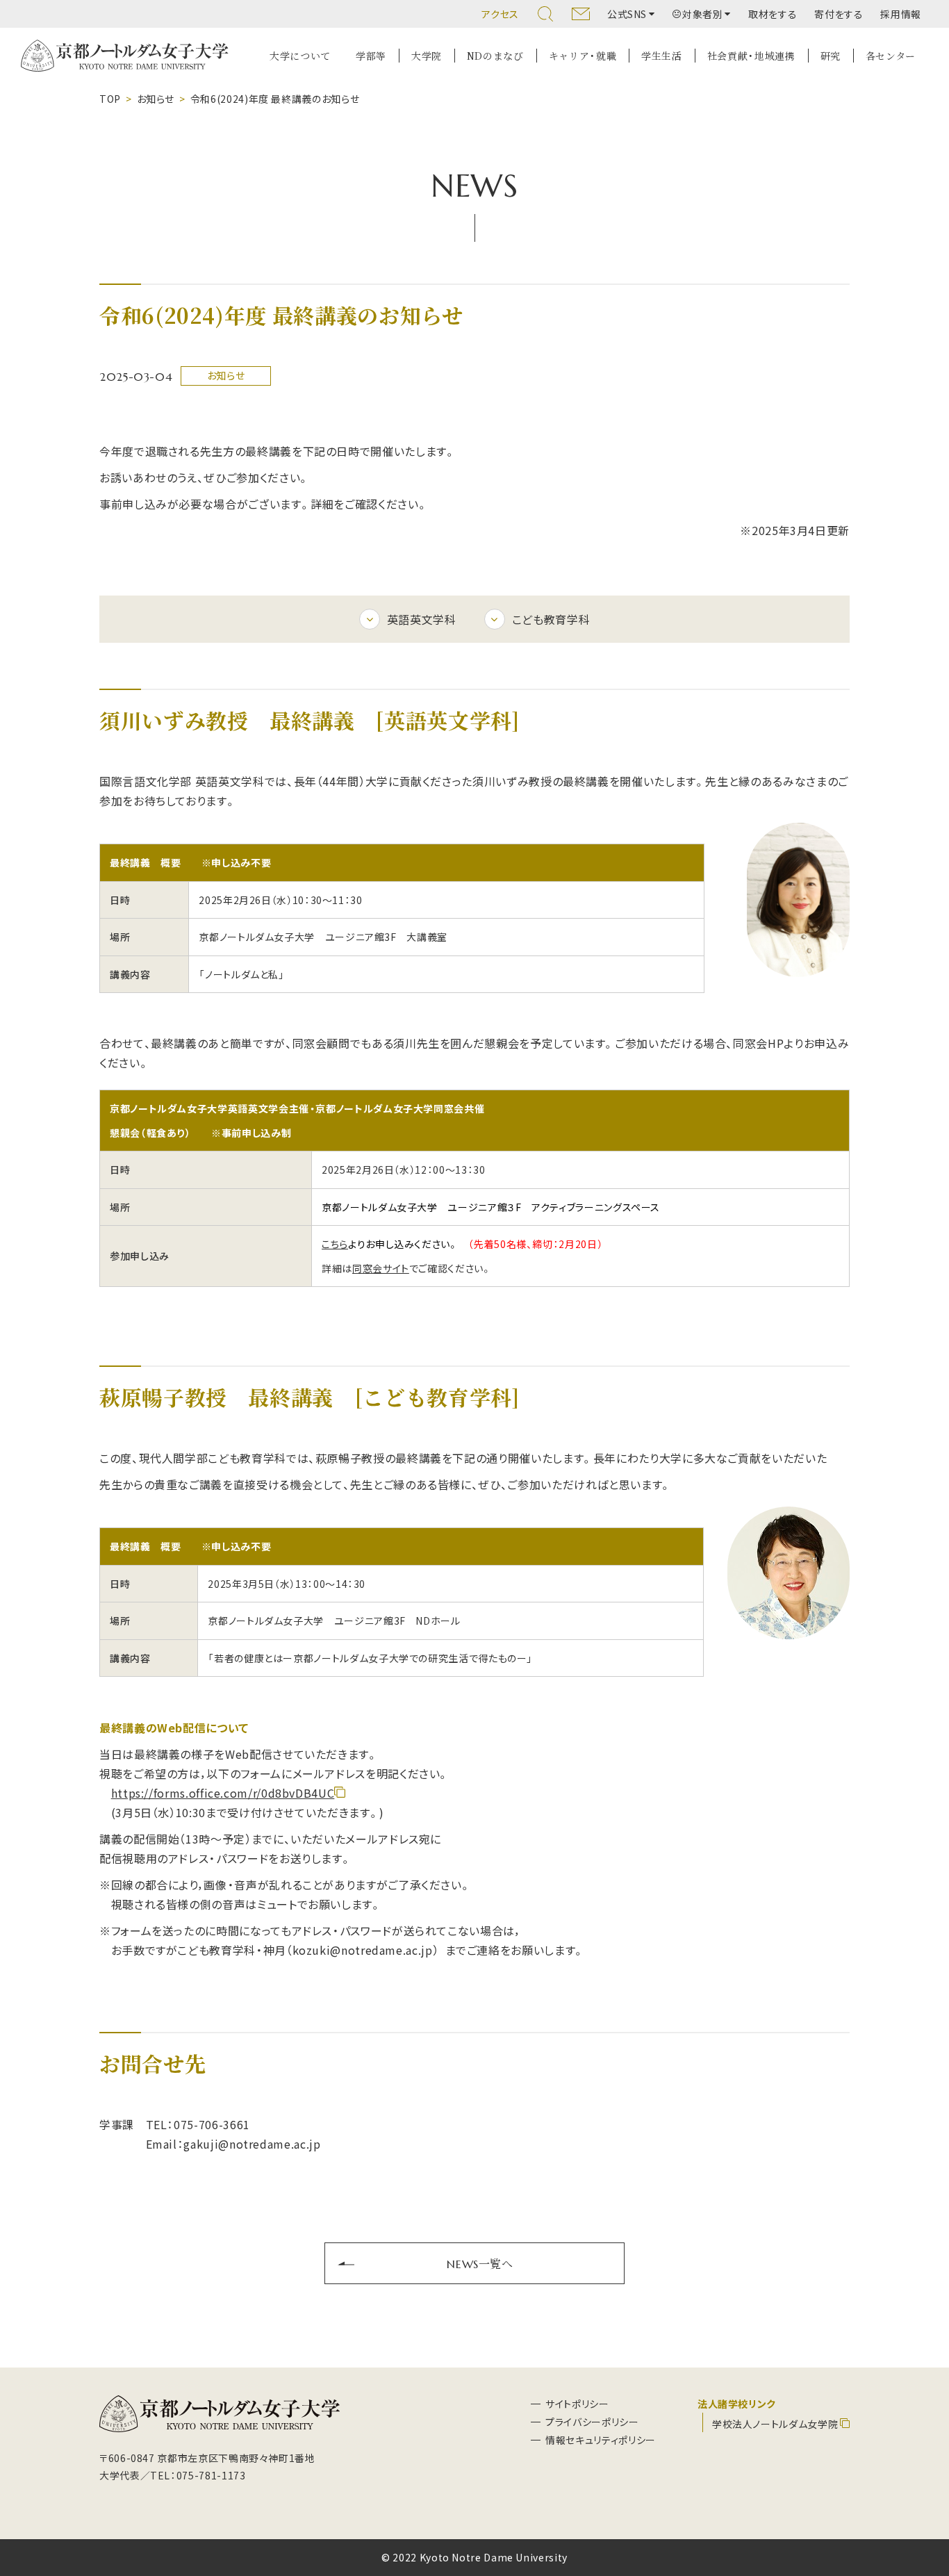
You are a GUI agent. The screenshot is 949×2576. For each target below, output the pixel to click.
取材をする (773, 14)
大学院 (427, 56)
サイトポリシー (577, 2404)
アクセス (500, 14)
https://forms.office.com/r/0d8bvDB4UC (223, 1793)
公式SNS (627, 14)
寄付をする (839, 14)
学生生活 (662, 56)
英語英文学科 (422, 619)
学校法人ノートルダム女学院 (775, 2424)
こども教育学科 (551, 619)
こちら (335, 1244)
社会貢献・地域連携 (751, 56)
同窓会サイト (381, 1268)
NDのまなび (495, 56)
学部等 (371, 56)
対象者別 (703, 14)
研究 (831, 56)
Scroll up (922, 2499)
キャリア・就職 (583, 56)
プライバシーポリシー (592, 2422)
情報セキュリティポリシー (601, 2440)
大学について (300, 56)
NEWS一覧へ (480, 2263)
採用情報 (901, 14)
